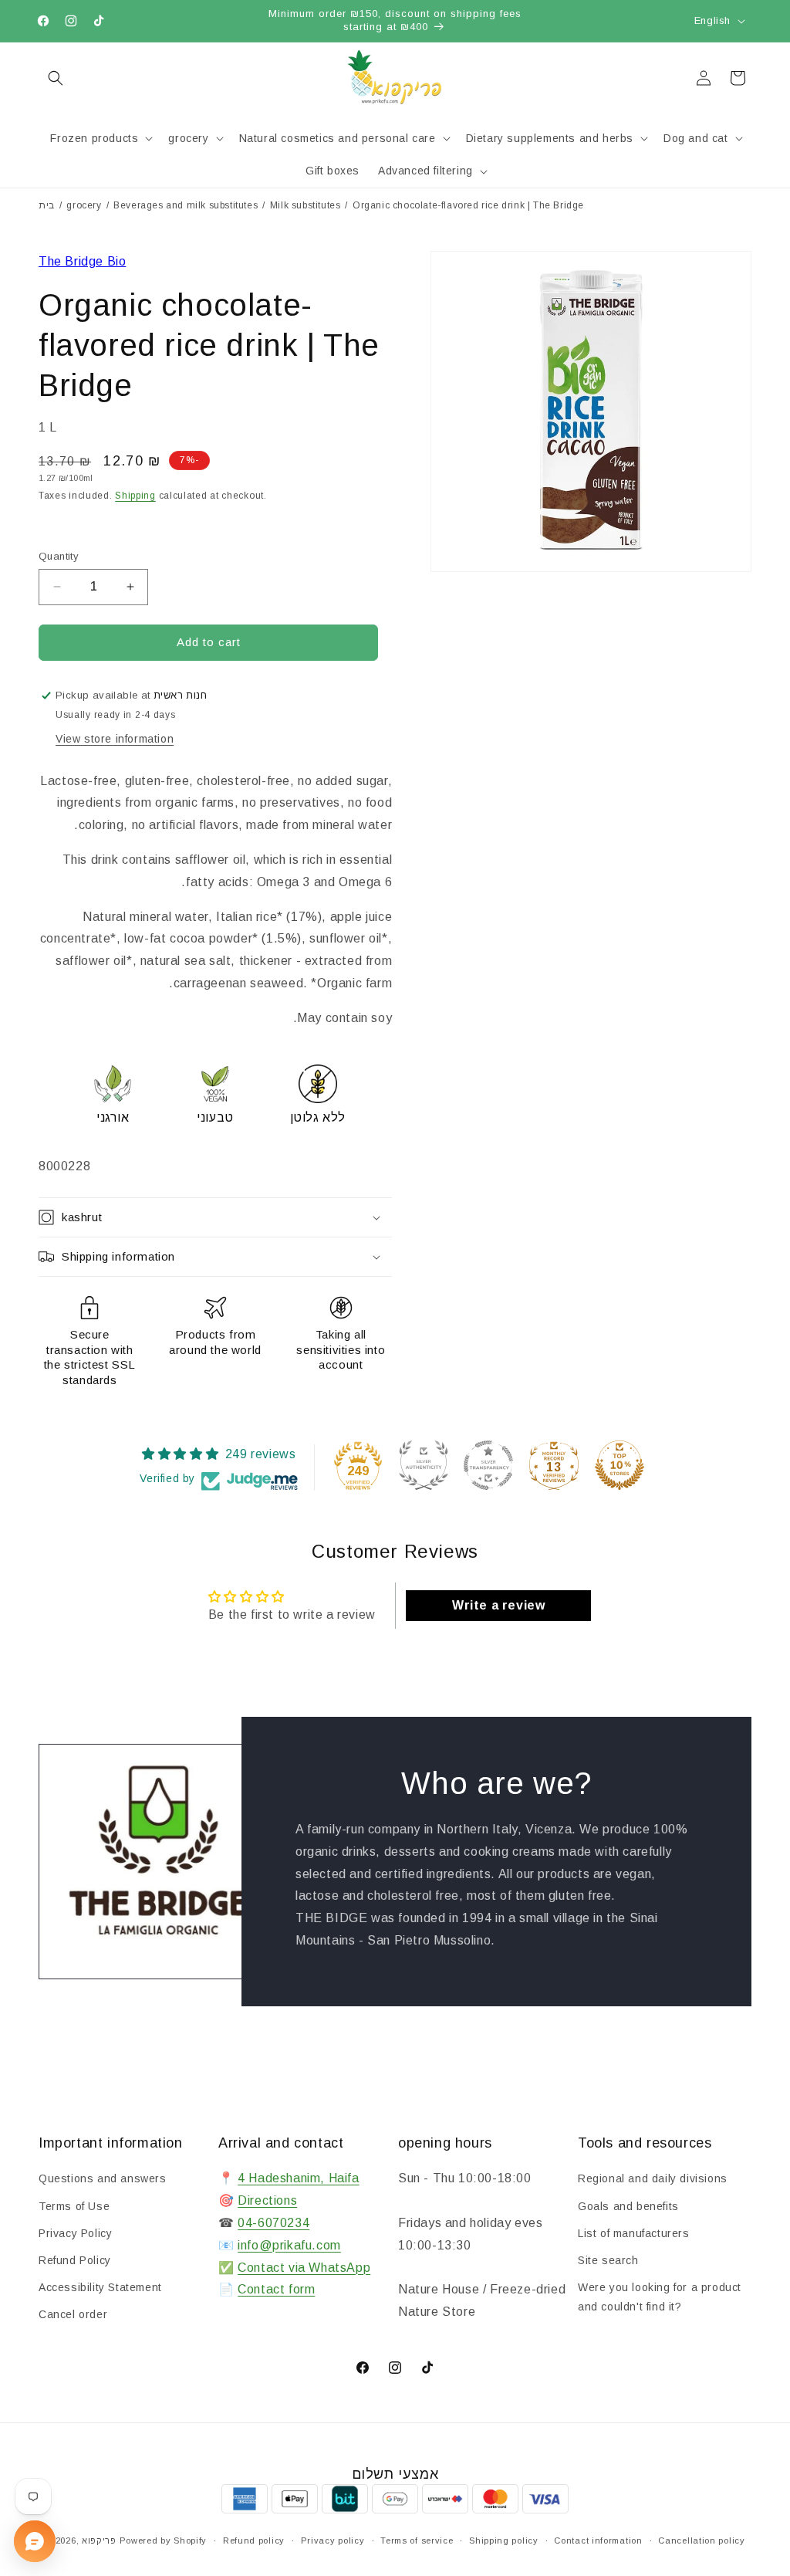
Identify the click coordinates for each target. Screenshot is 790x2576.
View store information (115, 739)
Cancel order (73, 2314)
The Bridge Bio (82, 261)
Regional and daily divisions (653, 2178)
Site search (608, 2260)
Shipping (135, 496)
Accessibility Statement (100, 2287)
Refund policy (254, 2540)
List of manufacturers (634, 2233)
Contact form (276, 2289)
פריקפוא (99, 2540)
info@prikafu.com (289, 2245)
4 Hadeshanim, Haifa (298, 2178)
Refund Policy (75, 2260)
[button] (56, 78)
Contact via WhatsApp (304, 2268)
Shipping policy (504, 2540)
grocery (84, 205)
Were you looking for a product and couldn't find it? (660, 2297)
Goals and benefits (628, 2206)
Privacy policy (333, 2540)
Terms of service (417, 2540)
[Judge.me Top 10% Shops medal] (620, 1465)
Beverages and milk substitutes (186, 205)
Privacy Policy (75, 2233)
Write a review (498, 1605)
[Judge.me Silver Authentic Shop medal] (424, 1465)
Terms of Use (74, 2206)
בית (47, 205)
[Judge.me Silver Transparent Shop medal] (488, 1465)
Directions (267, 2200)
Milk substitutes (306, 205)
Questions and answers (103, 2178)
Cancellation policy (701, 2540)
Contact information (598, 2540)
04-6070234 (273, 2223)
